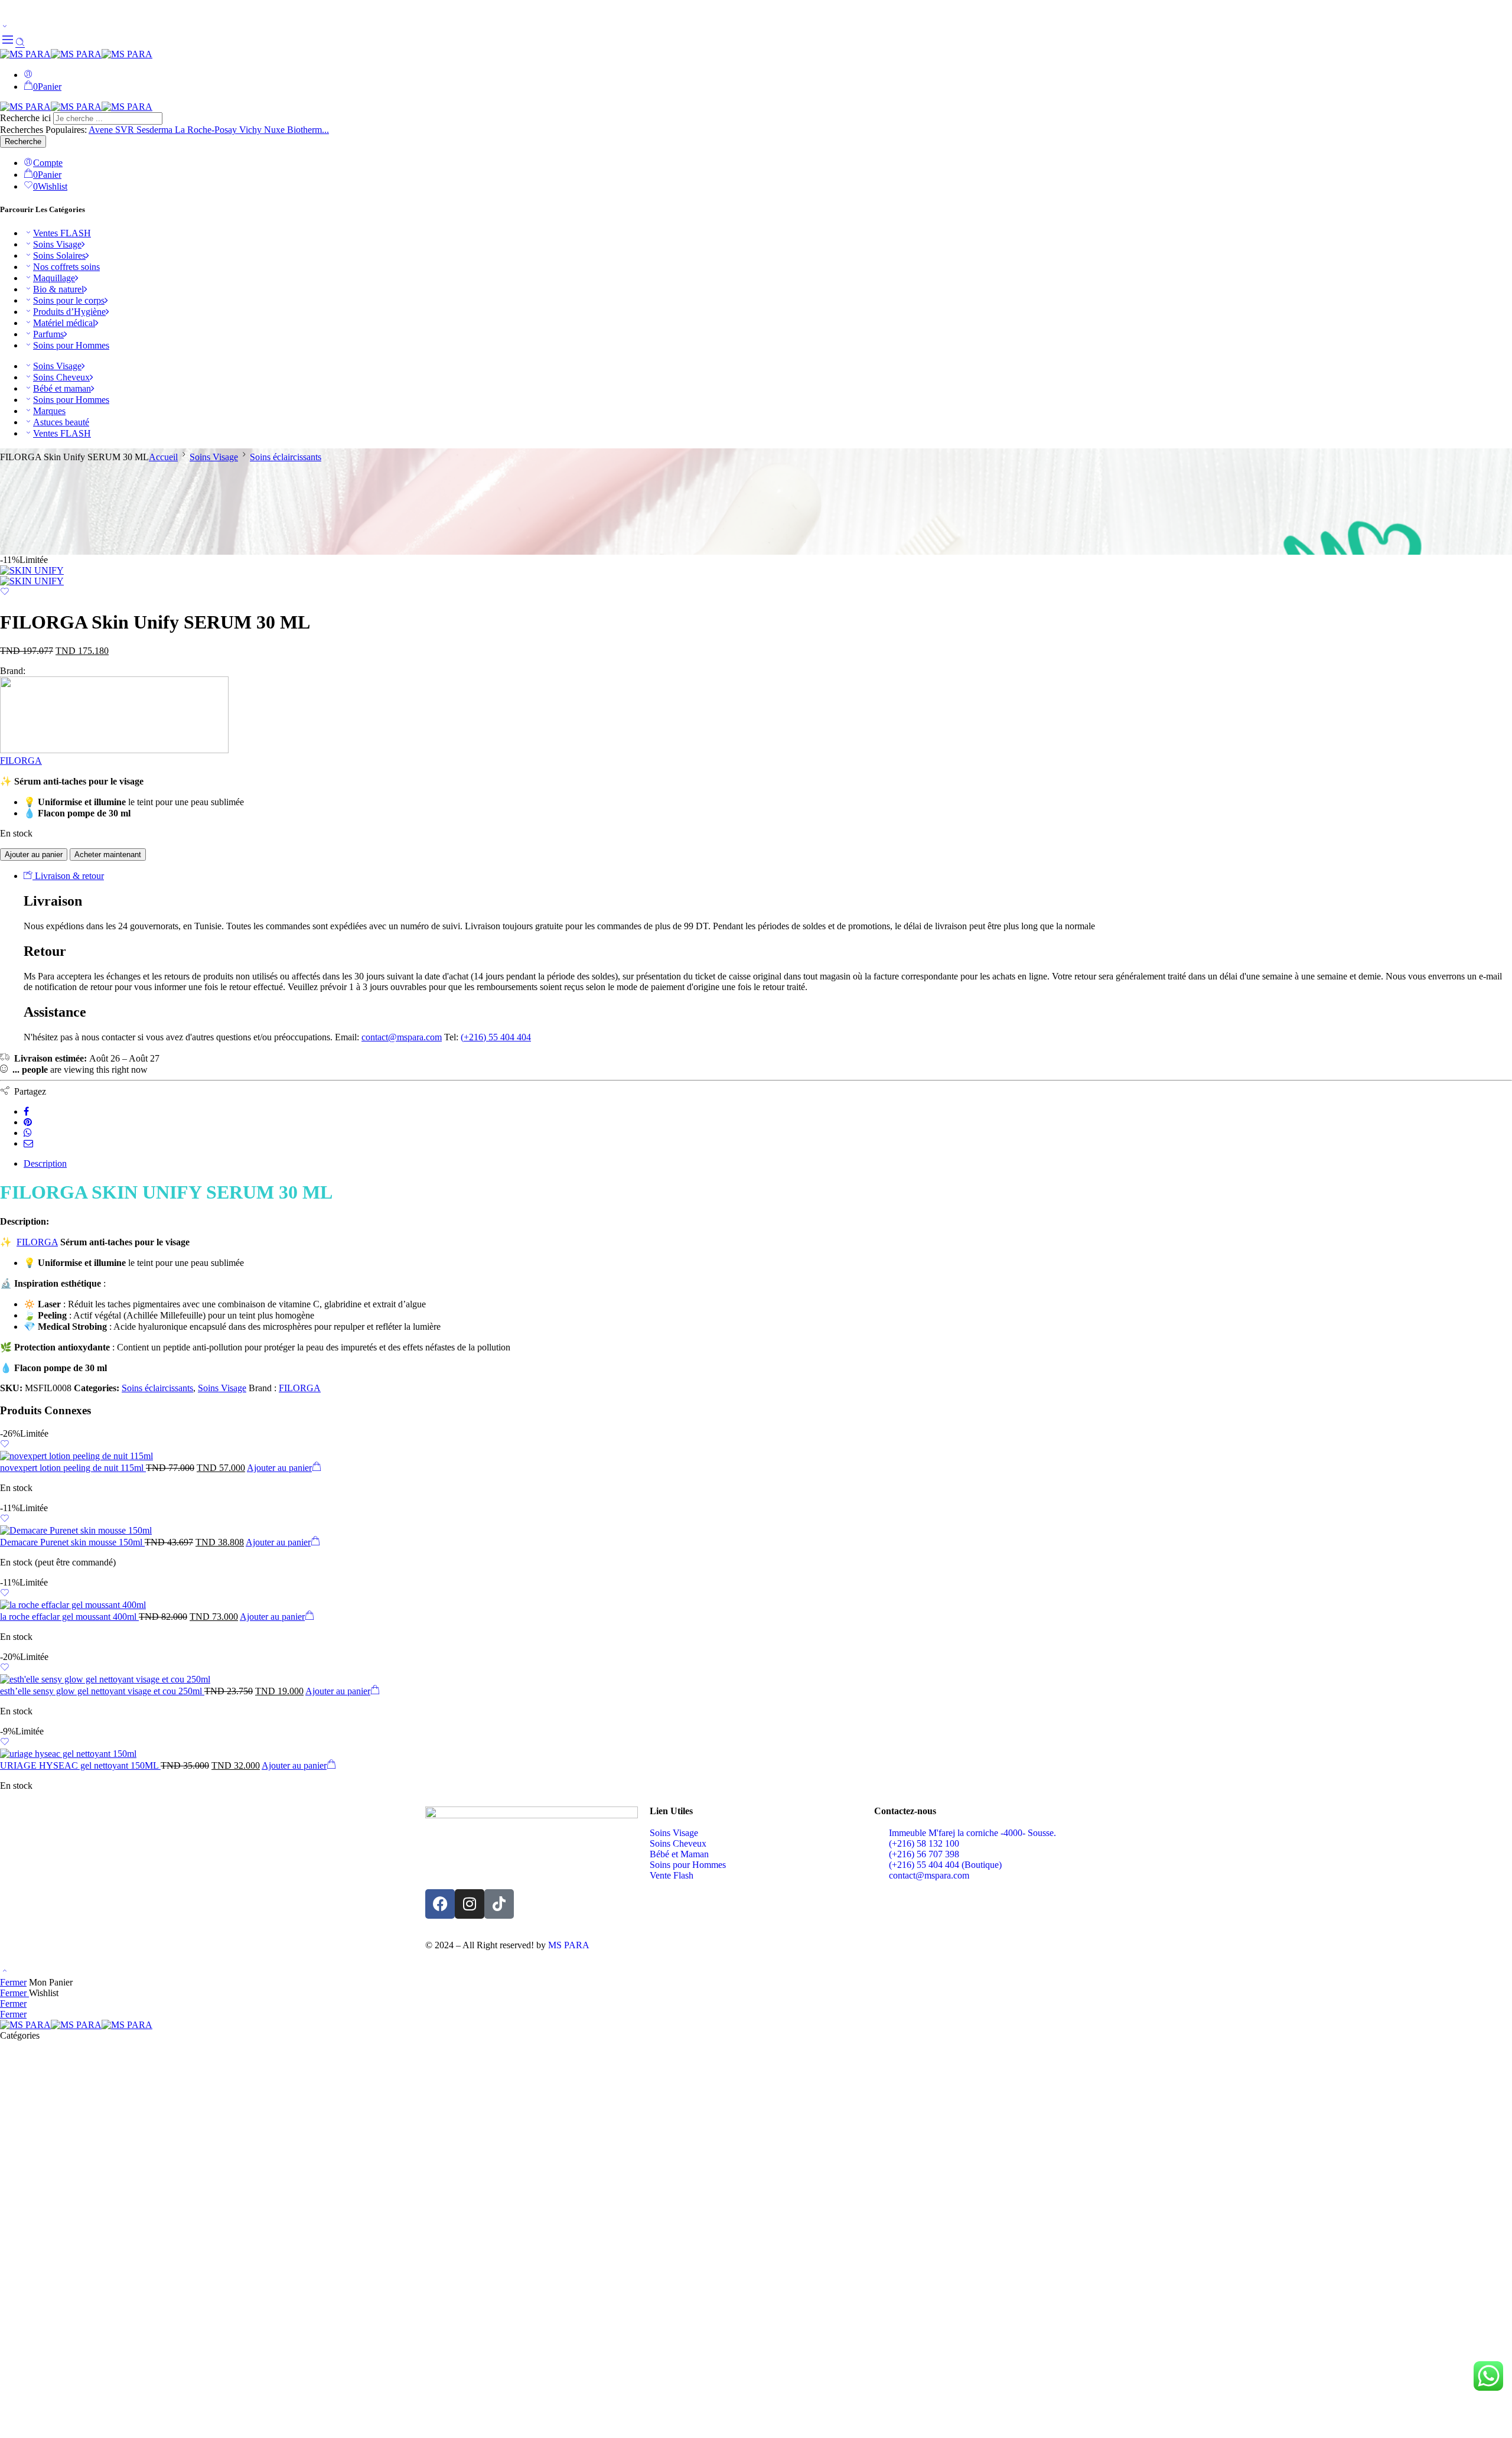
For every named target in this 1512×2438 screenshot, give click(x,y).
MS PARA (569, 1945)
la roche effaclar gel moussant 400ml (69, 1617)
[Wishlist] (5, 593)
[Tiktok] (499, 1904)
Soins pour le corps (69, 300)
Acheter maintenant (108, 855)
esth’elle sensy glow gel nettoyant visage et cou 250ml (102, 1691)
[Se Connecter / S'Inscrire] (28, 75)
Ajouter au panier (34, 855)
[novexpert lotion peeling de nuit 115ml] (756, 1456)
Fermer (13, 1982)
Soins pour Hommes (71, 345)
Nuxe (276, 130)
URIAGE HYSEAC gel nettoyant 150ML (80, 1765)
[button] (284, 1468)
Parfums (48, 334)
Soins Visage (57, 244)
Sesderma (156, 130)
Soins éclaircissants (286, 457)
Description (45, 1163)
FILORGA (21, 761)
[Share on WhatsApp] (28, 1133)
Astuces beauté (61, 422)
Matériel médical (64, 323)
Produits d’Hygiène (69, 312)
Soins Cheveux (61, 377)
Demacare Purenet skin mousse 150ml (72, 1542)
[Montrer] (5, 27)
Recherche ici (27, 118)
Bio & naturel (58, 289)
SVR (126, 130)
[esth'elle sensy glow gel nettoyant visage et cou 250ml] (756, 1679)
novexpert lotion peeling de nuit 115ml (73, 1468)
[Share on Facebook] (26, 1111)
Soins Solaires (59, 255)
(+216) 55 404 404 (496, 1037)
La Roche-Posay (207, 130)
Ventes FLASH (62, 233)
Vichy (252, 130)
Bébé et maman (62, 388)
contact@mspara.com (402, 1037)
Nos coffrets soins (66, 267)
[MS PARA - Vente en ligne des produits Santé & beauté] (76, 54)
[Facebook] (440, 1904)
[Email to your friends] (28, 1143)
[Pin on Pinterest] (28, 1122)
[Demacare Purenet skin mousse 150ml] (756, 1531)
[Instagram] (470, 1904)
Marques (49, 411)
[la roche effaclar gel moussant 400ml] (756, 1605)
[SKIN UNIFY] (32, 570)
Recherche (23, 141)
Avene (102, 130)
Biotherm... (308, 130)
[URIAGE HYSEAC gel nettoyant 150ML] (756, 1754)
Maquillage (54, 278)
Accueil (163, 457)
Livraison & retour (68, 876)
